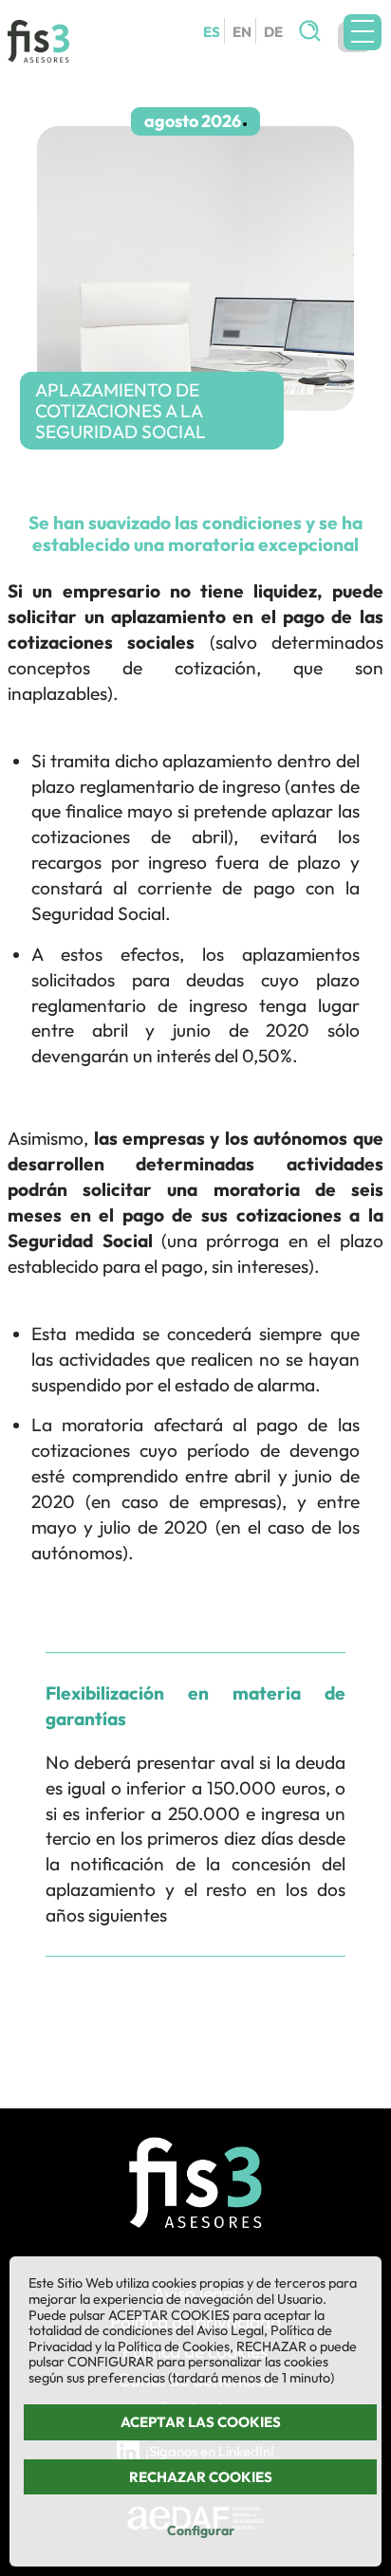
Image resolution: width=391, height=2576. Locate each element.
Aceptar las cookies (201, 2422)
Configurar (201, 2530)
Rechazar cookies (201, 2477)
